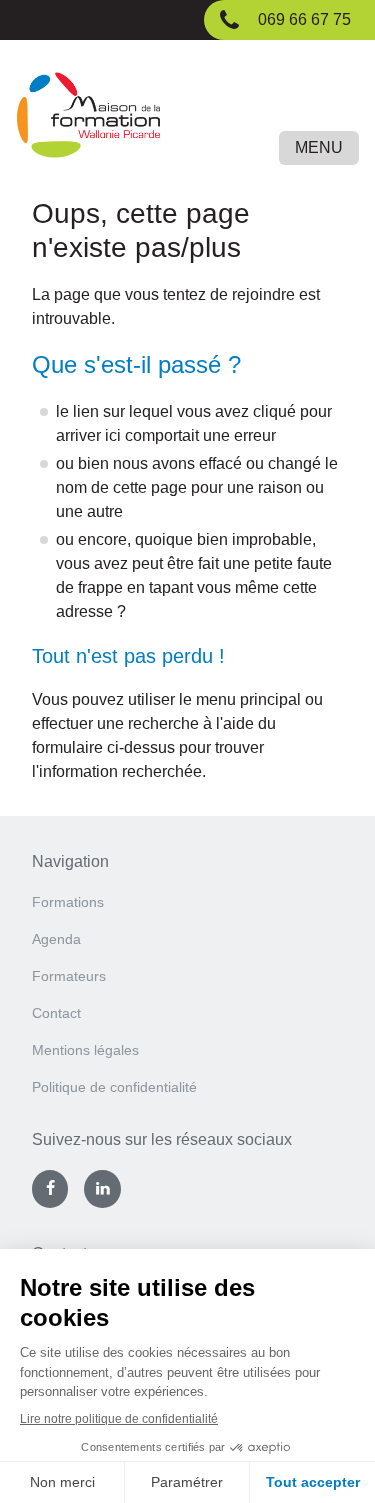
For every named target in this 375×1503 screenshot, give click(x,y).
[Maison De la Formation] (187, 118)
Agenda (56, 939)
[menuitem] (187, 908)
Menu (319, 147)
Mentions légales (85, 1050)
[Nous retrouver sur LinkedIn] (102, 1189)
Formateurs (69, 976)
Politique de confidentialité (114, 1087)
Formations (68, 902)
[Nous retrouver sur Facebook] (50, 1189)
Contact (56, 1013)
